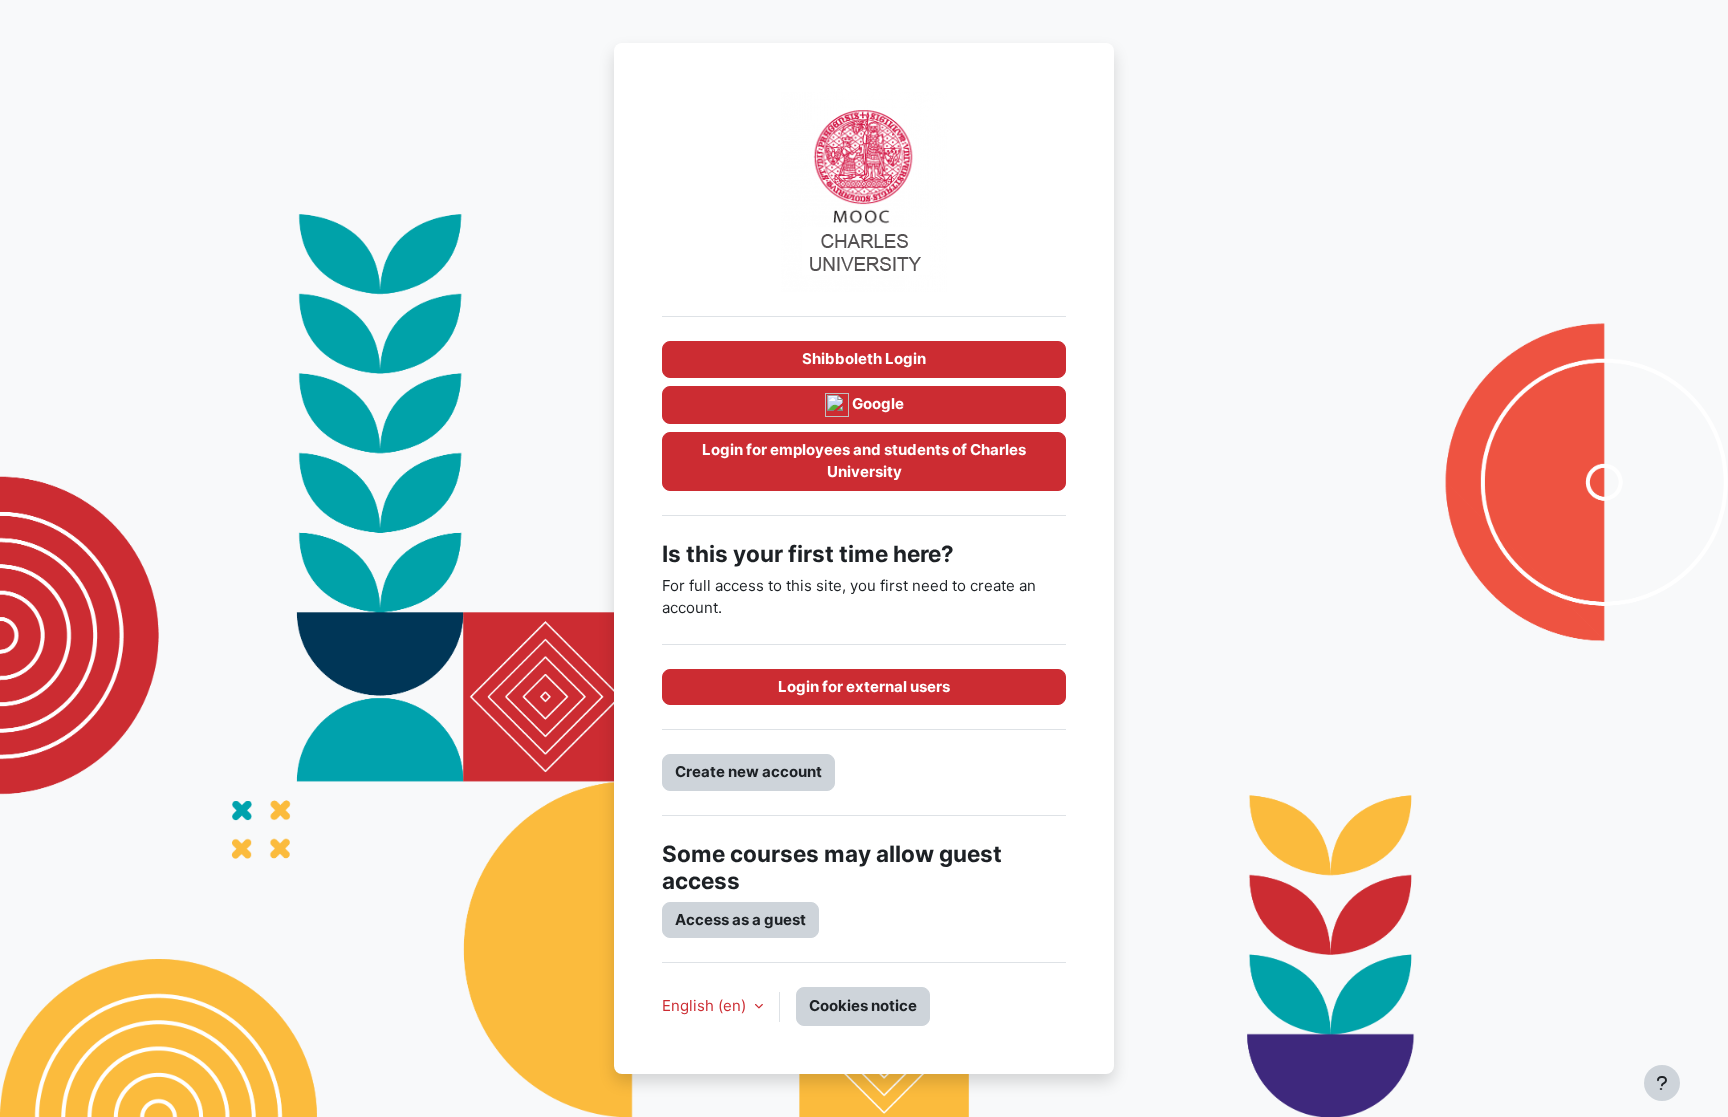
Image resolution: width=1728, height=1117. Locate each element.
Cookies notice (863, 1005)
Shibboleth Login (864, 358)
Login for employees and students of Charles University (864, 461)
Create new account (748, 771)
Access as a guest (740, 919)
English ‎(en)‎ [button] (706, 1005)
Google (876, 403)
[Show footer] (1662, 1083)
